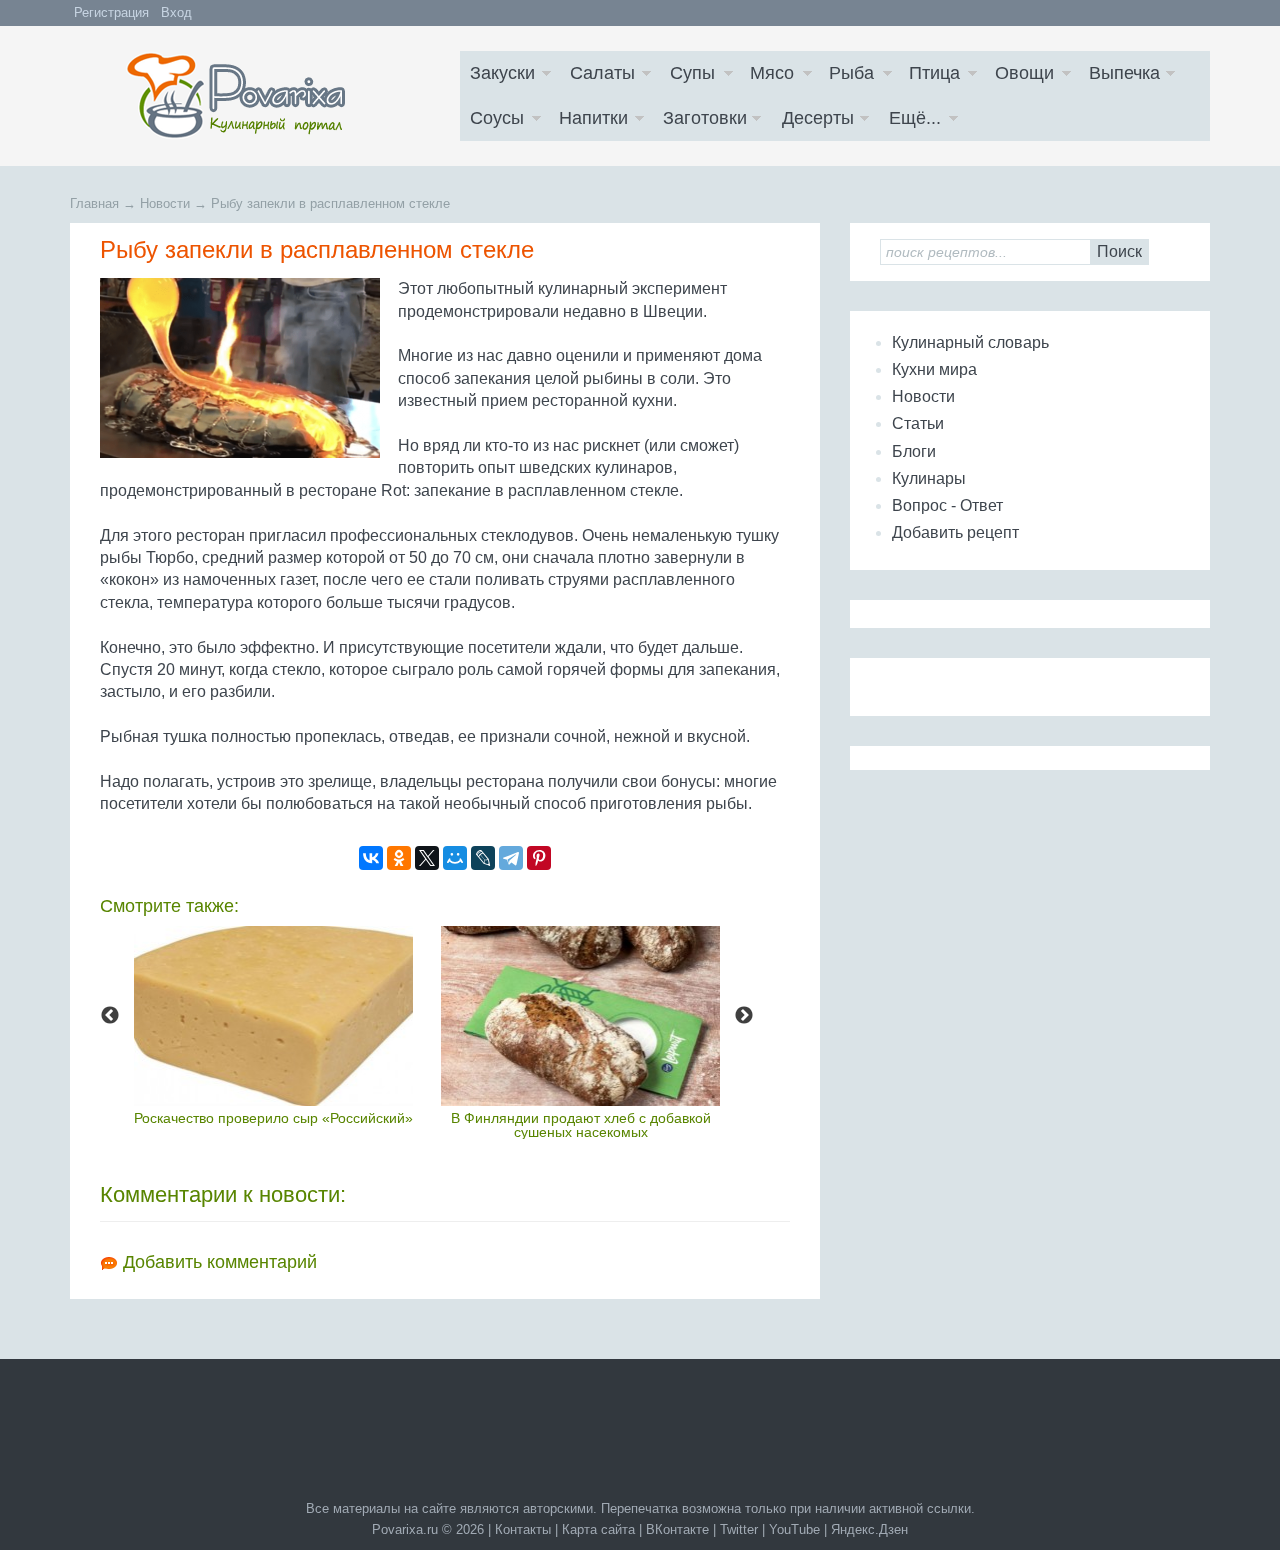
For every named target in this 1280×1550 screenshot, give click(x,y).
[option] (273, 1025)
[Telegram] (511, 858)
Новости (923, 396)
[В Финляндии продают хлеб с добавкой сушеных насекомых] (580, 1015)
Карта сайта (598, 1529)
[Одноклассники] (399, 858)
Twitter (739, 1529)
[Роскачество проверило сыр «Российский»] (273, 1015)
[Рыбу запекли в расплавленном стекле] (244, 368)
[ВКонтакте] (371, 858)
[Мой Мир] (455, 858)
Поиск (1119, 251)
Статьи (918, 423)
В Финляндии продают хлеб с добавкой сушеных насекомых (581, 1125)
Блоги (914, 451)
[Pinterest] (539, 858)
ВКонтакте (677, 1529)
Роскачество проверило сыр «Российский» (273, 1118)
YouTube (794, 1529)
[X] (427, 858)
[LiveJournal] (483, 858)
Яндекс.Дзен (869, 1529)
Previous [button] (110, 1016)
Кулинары (929, 478)
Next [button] (744, 1016)
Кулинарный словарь (970, 342)
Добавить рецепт (955, 532)
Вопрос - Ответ (947, 505)
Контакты (523, 1529)
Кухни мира (934, 369)
